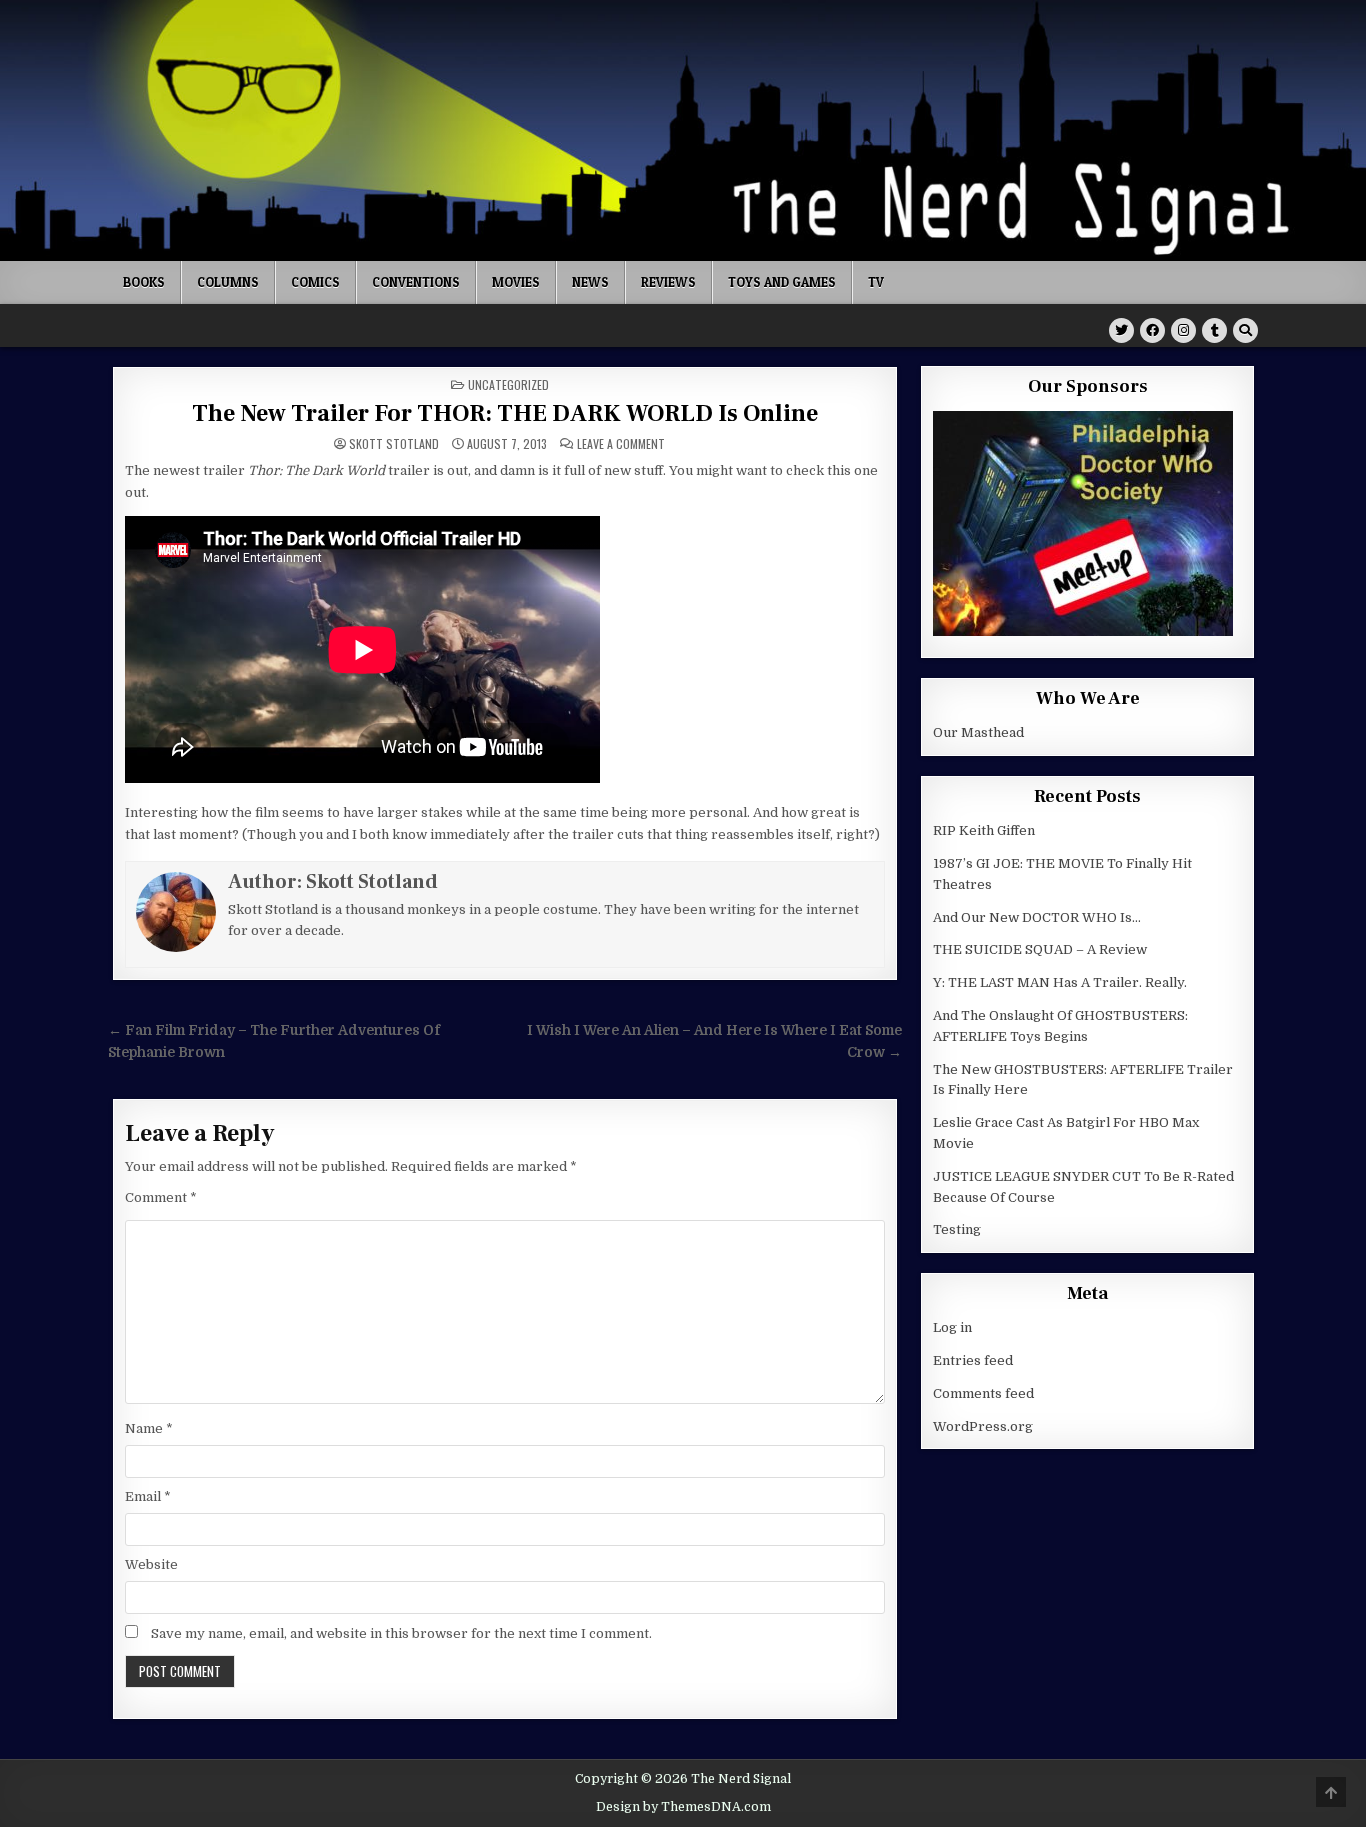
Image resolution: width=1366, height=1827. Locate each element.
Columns (228, 282)
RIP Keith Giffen (984, 830)
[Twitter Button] (1121, 330)
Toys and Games (782, 282)
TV (876, 282)
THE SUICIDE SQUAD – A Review (1040, 949)
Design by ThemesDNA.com (683, 1807)
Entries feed (973, 1360)
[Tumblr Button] (1214, 330)
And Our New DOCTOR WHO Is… (1037, 917)
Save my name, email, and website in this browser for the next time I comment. (401, 1633)
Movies (516, 282)
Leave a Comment (621, 444)
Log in (952, 1327)
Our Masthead (978, 732)
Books (144, 282)
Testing (957, 1229)
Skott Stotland (394, 444)
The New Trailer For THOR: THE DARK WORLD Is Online (505, 413)
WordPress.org (983, 1426)
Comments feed (983, 1393)
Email (148, 1496)
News (590, 282)
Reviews (668, 282)
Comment (161, 1197)
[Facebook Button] (1152, 330)
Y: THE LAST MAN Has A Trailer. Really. (1060, 982)
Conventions (416, 282)
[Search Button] (1245, 330)
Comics (315, 282)
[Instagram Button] (1183, 330)
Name (149, 1428)
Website (151, 1564)
